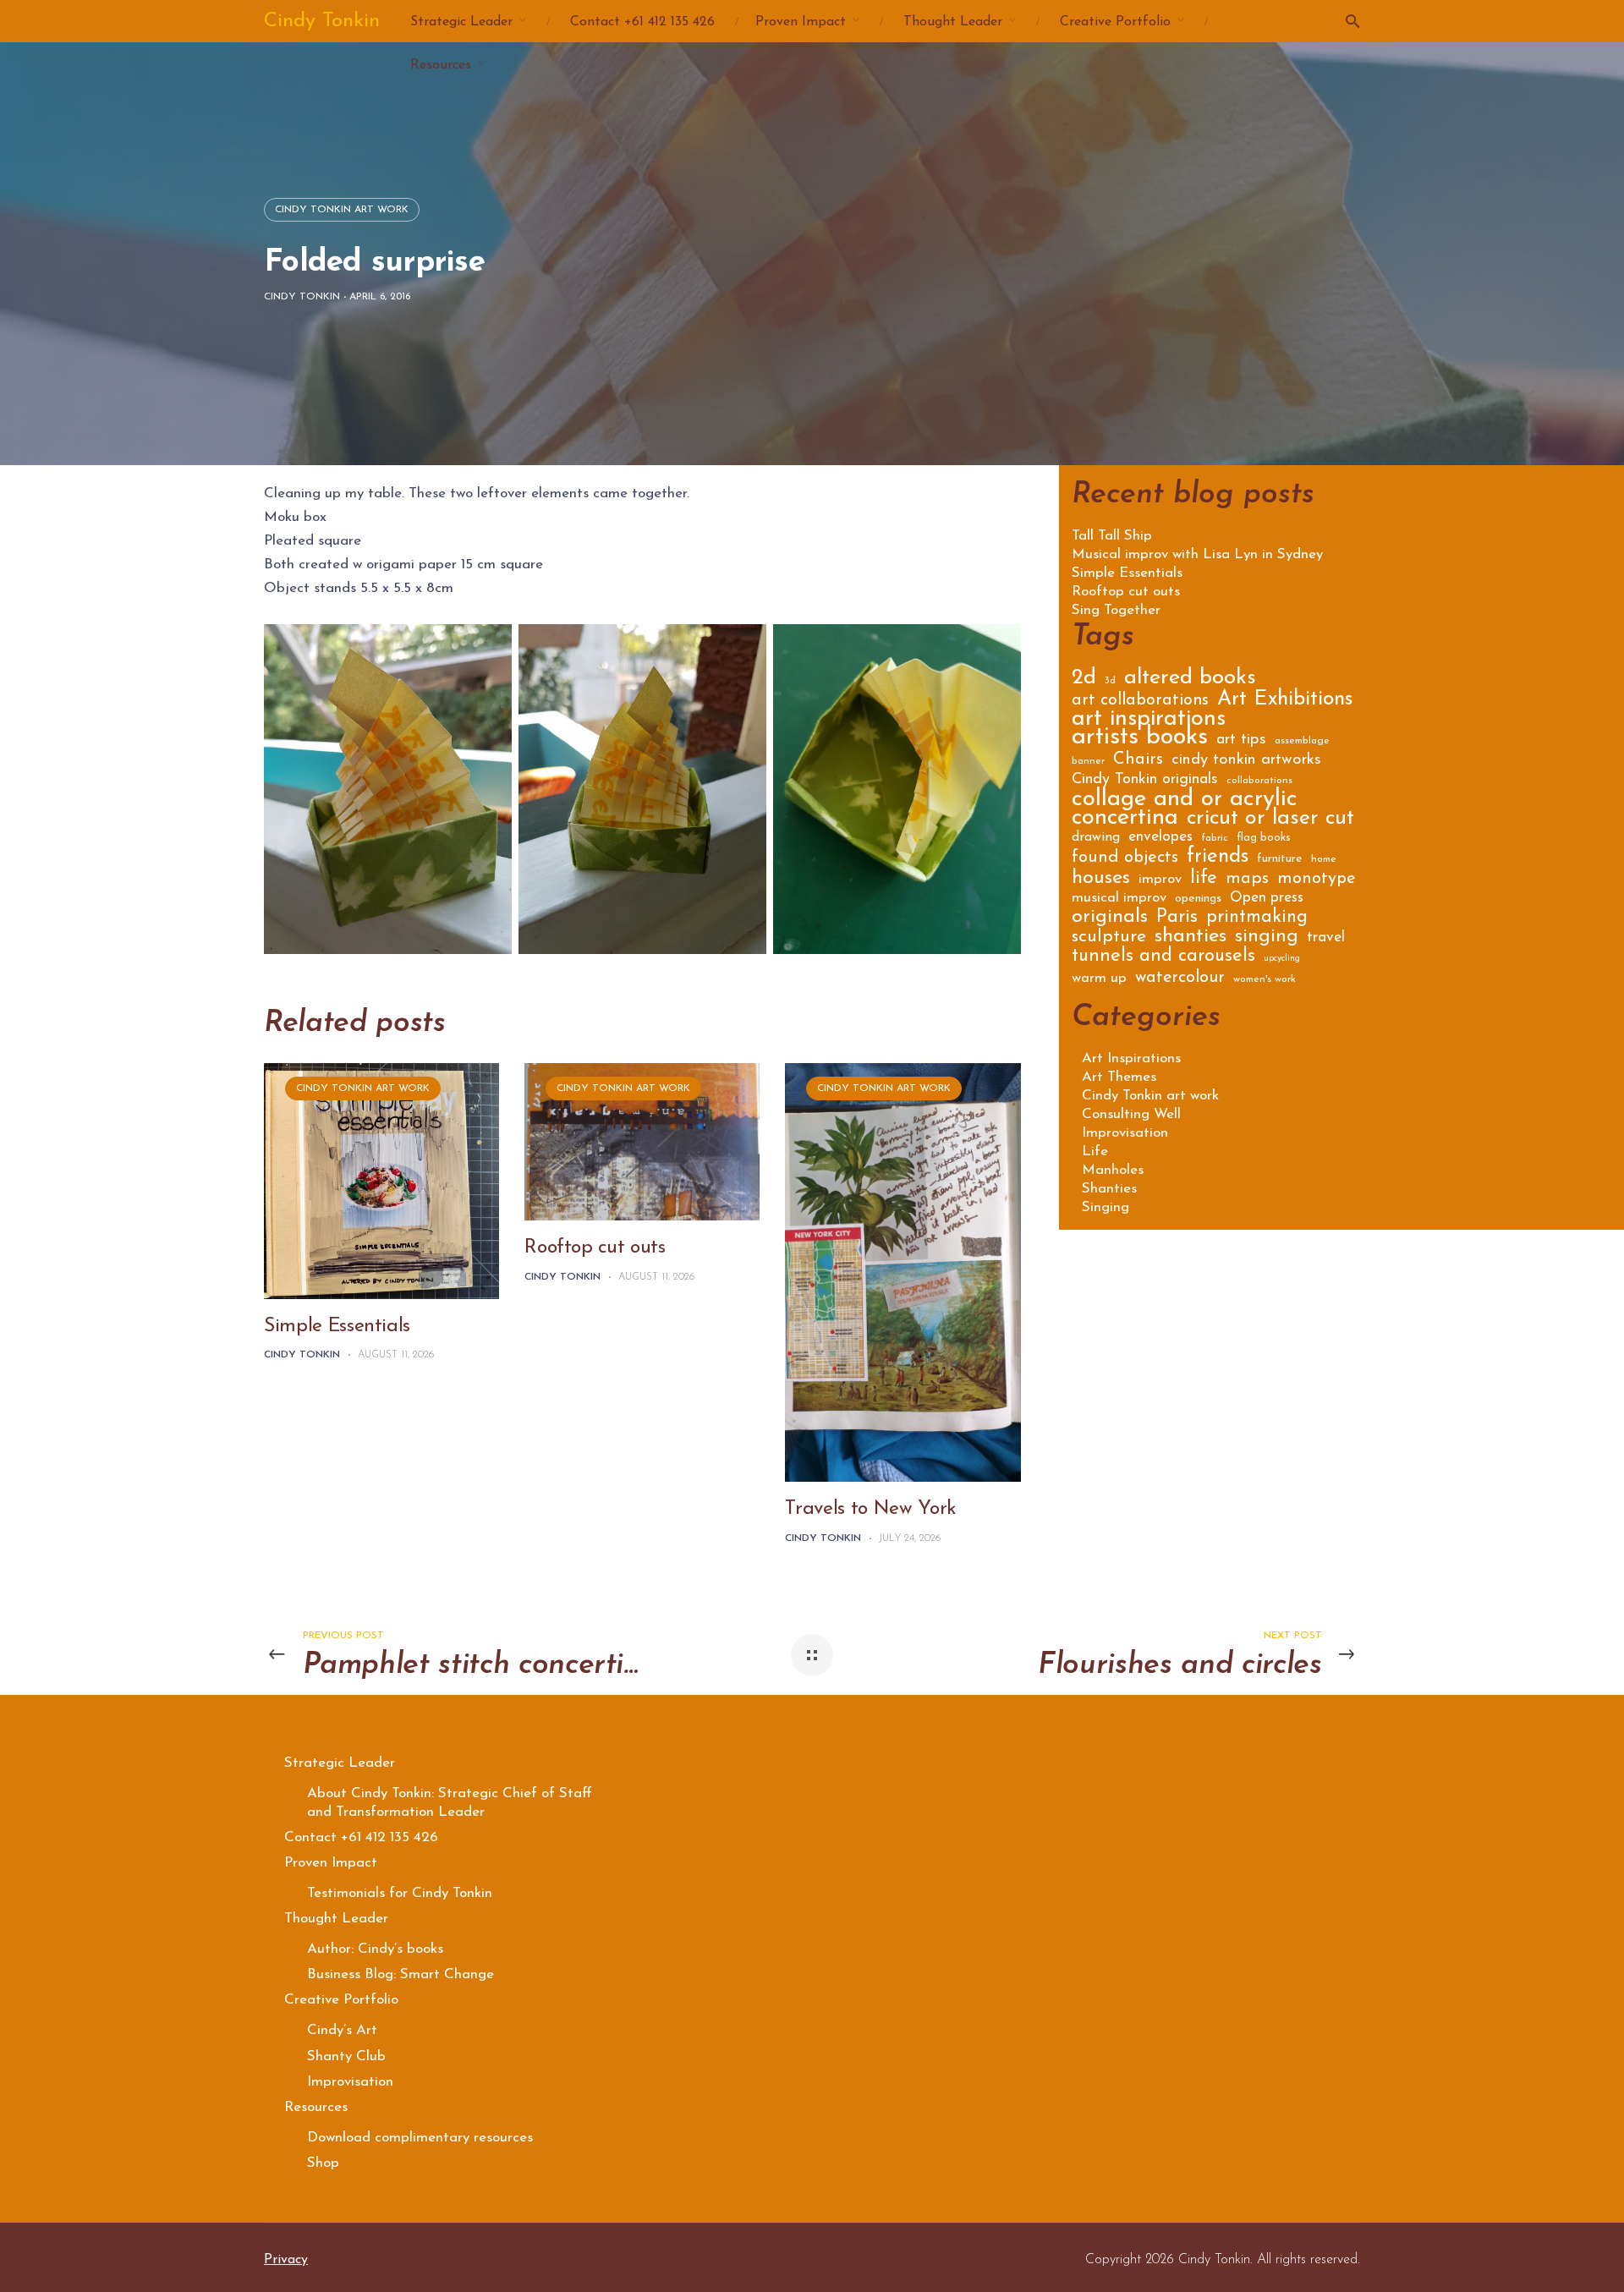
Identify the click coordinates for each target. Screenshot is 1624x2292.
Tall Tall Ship (1112, 536)
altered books (1190, 680)
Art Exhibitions (1285, 702)
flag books (1264, 838)
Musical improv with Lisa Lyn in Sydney (1197, 555)
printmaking (1257, 919)
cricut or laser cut (1270, 821)
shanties (1191, 938)
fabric (1215, 838)
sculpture (1109, 938)
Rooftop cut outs (595, 1248)
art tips (1241, 741)
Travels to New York (870, 1509)
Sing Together (1116, 611)
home (1324, 859)
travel (1326, 938)
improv (1160, 880)
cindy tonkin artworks (1246, 761)
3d (1110, 681)
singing (1267, 939)
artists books (1140, 740)
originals (1110, 919)
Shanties (1109, 1189)
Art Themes (1119, 1077)
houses (1101, 880)
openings (1198, 899)
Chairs (1138, 761)
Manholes (1113, 1170)
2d (1084, 680)
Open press (1267, 899)
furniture (1280, 859)
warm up (1099, 979)
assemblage (1302, 741)
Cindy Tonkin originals (1145, 781)
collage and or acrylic (1185, 802)
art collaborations (1140, 702)
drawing (1096, 838)
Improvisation (1125, 1133)
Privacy (286, 2260)
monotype (1317, 880)
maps (1247, 880)
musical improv (1119, 899)
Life (1095, 1151)
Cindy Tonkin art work (342, 210)
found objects (1125, 859)
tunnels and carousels (1163, 958)
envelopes (1160, 838)
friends (1218, 859)
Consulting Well (1131, 1114)
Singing (1106, 1207)
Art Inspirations (1131, 1058)
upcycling (1282, 959)
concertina (1125, 821)
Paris (1177, 919)
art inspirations (1149, 722)
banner (1088, 761)
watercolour (1180, 979)
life (1204, 880)
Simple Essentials (337, 1327)
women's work (1265, 979)
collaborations (1259, 781)
